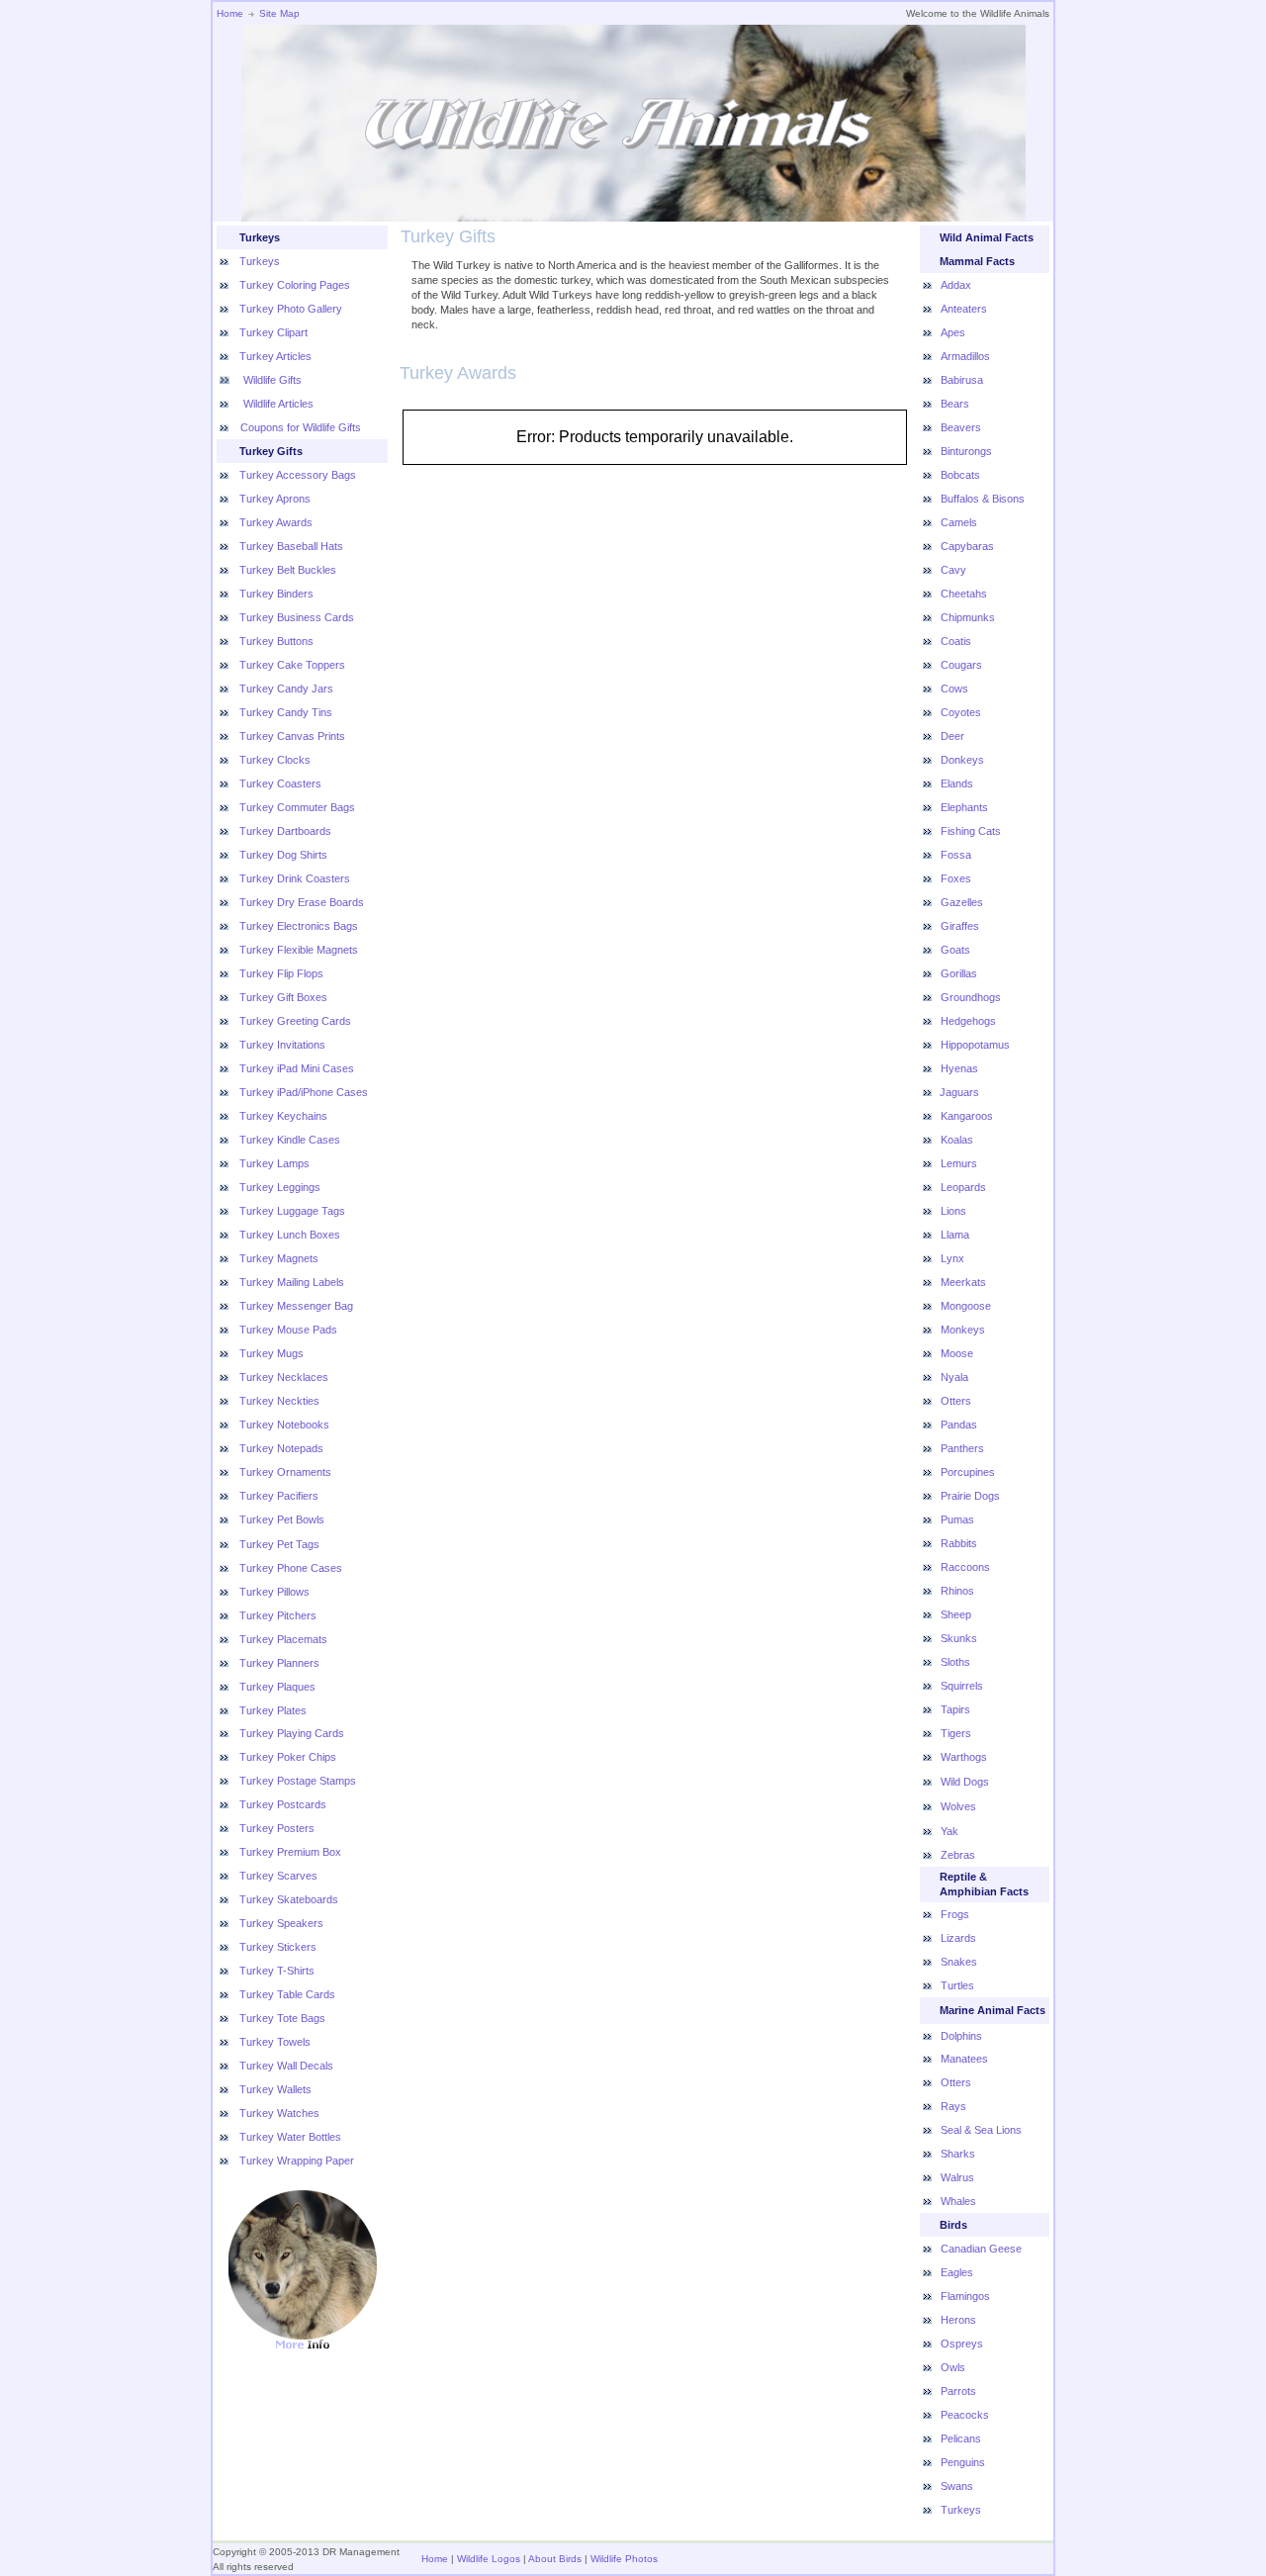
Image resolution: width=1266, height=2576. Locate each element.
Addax (956, 285)
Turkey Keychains (283, 1116)
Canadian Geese (981, 2249)
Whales (958, 2201)
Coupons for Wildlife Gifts (301, 427)
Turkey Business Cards (297, 617)
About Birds (555, 2559)
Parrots (958, 2391)
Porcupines (968, 1472)
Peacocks (965, 2415)
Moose (957, 1353)
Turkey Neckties (279, 1401)
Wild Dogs (965, 1782)
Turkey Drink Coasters (295, 878)
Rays (953, 2106)
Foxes (956, 878)
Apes (953, 332)
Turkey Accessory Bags (298, 475)
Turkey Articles (275, 356)
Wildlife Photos (624, 2559)
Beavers (961, 427)
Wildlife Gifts (271, 380)
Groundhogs (971, 997)
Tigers (956, 1733)
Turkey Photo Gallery (291, 309)
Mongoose (966, 1306)
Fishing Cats (971, 831)
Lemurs (959, 1163)
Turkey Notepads (281, 1448)
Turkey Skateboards (289, 1899)
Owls (953, 2367)
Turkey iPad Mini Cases (297, 1068)
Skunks (959, 1638)
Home (230, 13)
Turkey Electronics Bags (299, 926)
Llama (955, 1235)
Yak (949, 1831)
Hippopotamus (975, 1045)
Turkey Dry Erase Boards (302, 902)
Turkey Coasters (280, 783)
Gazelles (962, 902)
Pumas (957, 1519)
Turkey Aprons (275, 499)
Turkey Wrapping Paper (297, 2161)
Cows (954, 689)
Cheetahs (964, 594)
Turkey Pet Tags (279, 1544)
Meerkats (963, 1282)
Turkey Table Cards (287, 1994)
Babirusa (962, 380)
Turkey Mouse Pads (288, 1330)
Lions (953, 1211)
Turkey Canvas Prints (292, 736)
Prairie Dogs (970, 1496)
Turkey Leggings (280, 1187)
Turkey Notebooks (284, 1425)
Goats (955, 950)
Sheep (956, 1614)
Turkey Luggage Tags (292, 1211)
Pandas (959, 1425)
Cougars (961, 665)
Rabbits (959, 1543)
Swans (957, 2486)
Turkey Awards (276, 522)
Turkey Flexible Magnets (299, 950)
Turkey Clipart (273, 332)
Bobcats (960, 475)
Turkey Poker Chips (288, 1757)
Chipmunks (968, 617)
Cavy (953, 570)
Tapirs (955, 1709)
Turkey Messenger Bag (296, 1306)
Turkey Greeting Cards (295, 1021)
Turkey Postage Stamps (298, 1781)
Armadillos (965, 356)
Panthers (962, 1448)
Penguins (963, 2462)
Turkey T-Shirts (277, 1971)
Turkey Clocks (275, 760)
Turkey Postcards (283, 1804)
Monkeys (963, 1330)
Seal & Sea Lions (981, 2130)
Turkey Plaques (277, 1687)
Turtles (957, 1985)
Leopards (963, 1187)
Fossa (956, 855)
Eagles (957, 2272)
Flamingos (965, 2296)
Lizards (958, 1938)
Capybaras (967, 546)
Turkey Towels (275, 2042)
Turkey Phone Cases (291, 1568)
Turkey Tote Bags (282, 2018)
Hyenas (959, 1068)
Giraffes (960, 926)
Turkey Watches (279, 2113)
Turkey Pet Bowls (282, 1519)
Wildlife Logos (489, 2559)
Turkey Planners (279, 1663)
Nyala (954, 1377)
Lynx (952, 1258)
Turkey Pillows (274, 1592)
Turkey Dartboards (285, 831)
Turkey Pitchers (278, 1615)
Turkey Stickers (278, 1947)
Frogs (955, 1914)
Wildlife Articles (277, 404)
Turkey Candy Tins (286, 712)
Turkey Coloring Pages (295, 285)
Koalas (957, 1140)
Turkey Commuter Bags (297, 807)
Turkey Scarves (278, 1876)
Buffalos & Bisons (983, 499)
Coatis (956, 641)
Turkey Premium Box (290, 1852)
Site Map (279, 13)
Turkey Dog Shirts (283, 855)
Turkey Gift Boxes (283, 997)
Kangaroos (967, 1116)
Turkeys (260, 261)
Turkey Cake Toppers (292, 665)
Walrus (957, 2177)
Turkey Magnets (279, 1258)
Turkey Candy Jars (286, 689)
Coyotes (961, 712)
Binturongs (966, 451)
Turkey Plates (273, 1710)
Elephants (964, 807)
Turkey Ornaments (285, 1472)
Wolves (958, 1806)
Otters (956, 1401)
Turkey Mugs (271, 1353)
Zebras (958, 1855)
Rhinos (957, 1591)
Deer (952, 736)
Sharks (958, 2154)
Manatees (964, 2059)
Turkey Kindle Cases (290, 1140)
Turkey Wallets (275, 2089)
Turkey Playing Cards (292, 1733)
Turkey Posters (277, 1828)
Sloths (955, 1662)
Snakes (959, 1962)
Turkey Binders (276, 594)
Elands (957, 783)
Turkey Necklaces (284, 1377)
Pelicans (961, 2438)
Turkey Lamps (274, 1163)
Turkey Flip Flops (281, 973)
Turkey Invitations (282, 1045)
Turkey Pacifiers (279, 1496)
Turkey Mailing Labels (292, 1282)
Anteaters (964, 309)
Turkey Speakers (281, 1923)
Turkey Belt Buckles (288, 570)
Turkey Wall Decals (286, 2066)
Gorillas (959, 973)
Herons (958, 2320)
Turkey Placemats (283, 1639)
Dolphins (961, 2036)
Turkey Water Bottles (290, 2137)
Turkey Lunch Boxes (290, 1235)
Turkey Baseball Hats (291, 546)
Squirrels (962, 1686)
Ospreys (962, 2344)
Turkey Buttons (276, 641)
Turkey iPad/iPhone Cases (304, 1092)
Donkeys (962, 760)
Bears (955, 404)
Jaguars (959, 1092)
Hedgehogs (968, 1021)
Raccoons (965, 1567)
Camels (959, 522)
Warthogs (964, 1757)
